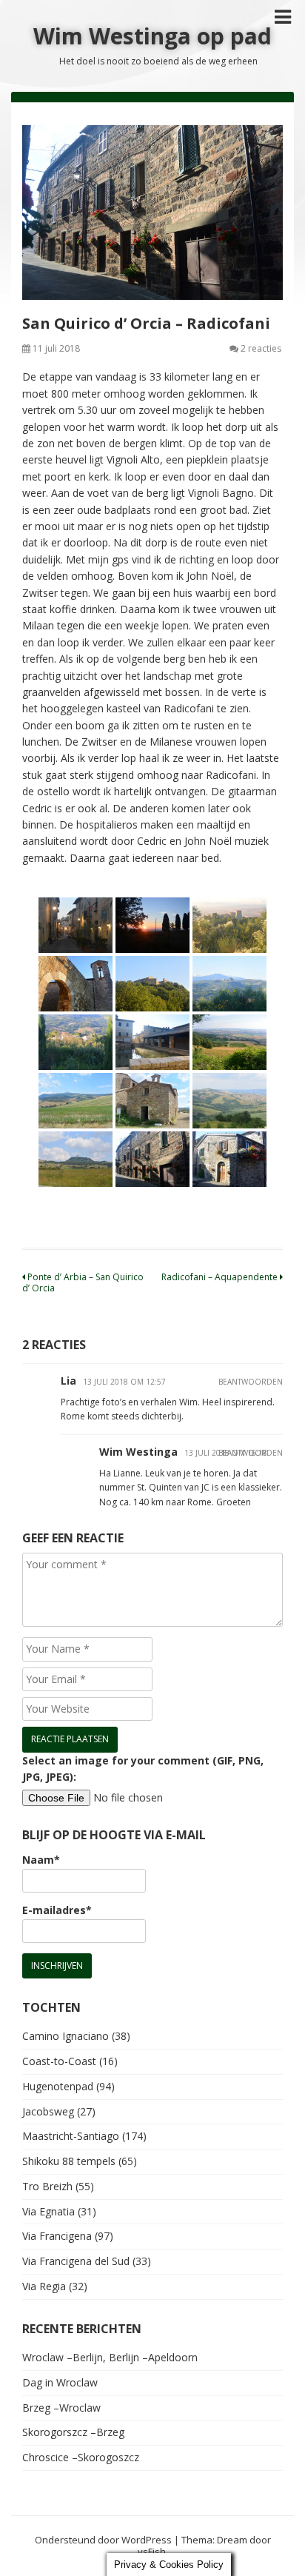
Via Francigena (57, 2236)
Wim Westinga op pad (152, 36)
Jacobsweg (48, 2111)
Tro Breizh (47, 2186)
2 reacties (261, 348)
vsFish (152, 2552)
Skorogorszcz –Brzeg (73, 2432)
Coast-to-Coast (59, 2061)
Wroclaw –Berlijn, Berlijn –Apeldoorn (110, 2357)
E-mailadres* (57, 1910)
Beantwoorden (251, 1382)
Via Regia (44, 2286)
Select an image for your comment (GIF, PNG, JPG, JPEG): (143, 1769)
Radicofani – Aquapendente (221, 1277)
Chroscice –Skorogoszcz (81, 2457)
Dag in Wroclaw (60, 2382)
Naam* (41, 1860)
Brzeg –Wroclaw (61, 2408)
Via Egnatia (48, 2211)
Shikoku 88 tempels (69, 2161)
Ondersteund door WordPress (103, 2540)
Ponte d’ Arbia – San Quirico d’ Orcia (83, 1282)
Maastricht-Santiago (71, 2136)
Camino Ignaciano (66, 2036)
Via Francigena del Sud (76, 2261)
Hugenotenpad (58, 2086)
